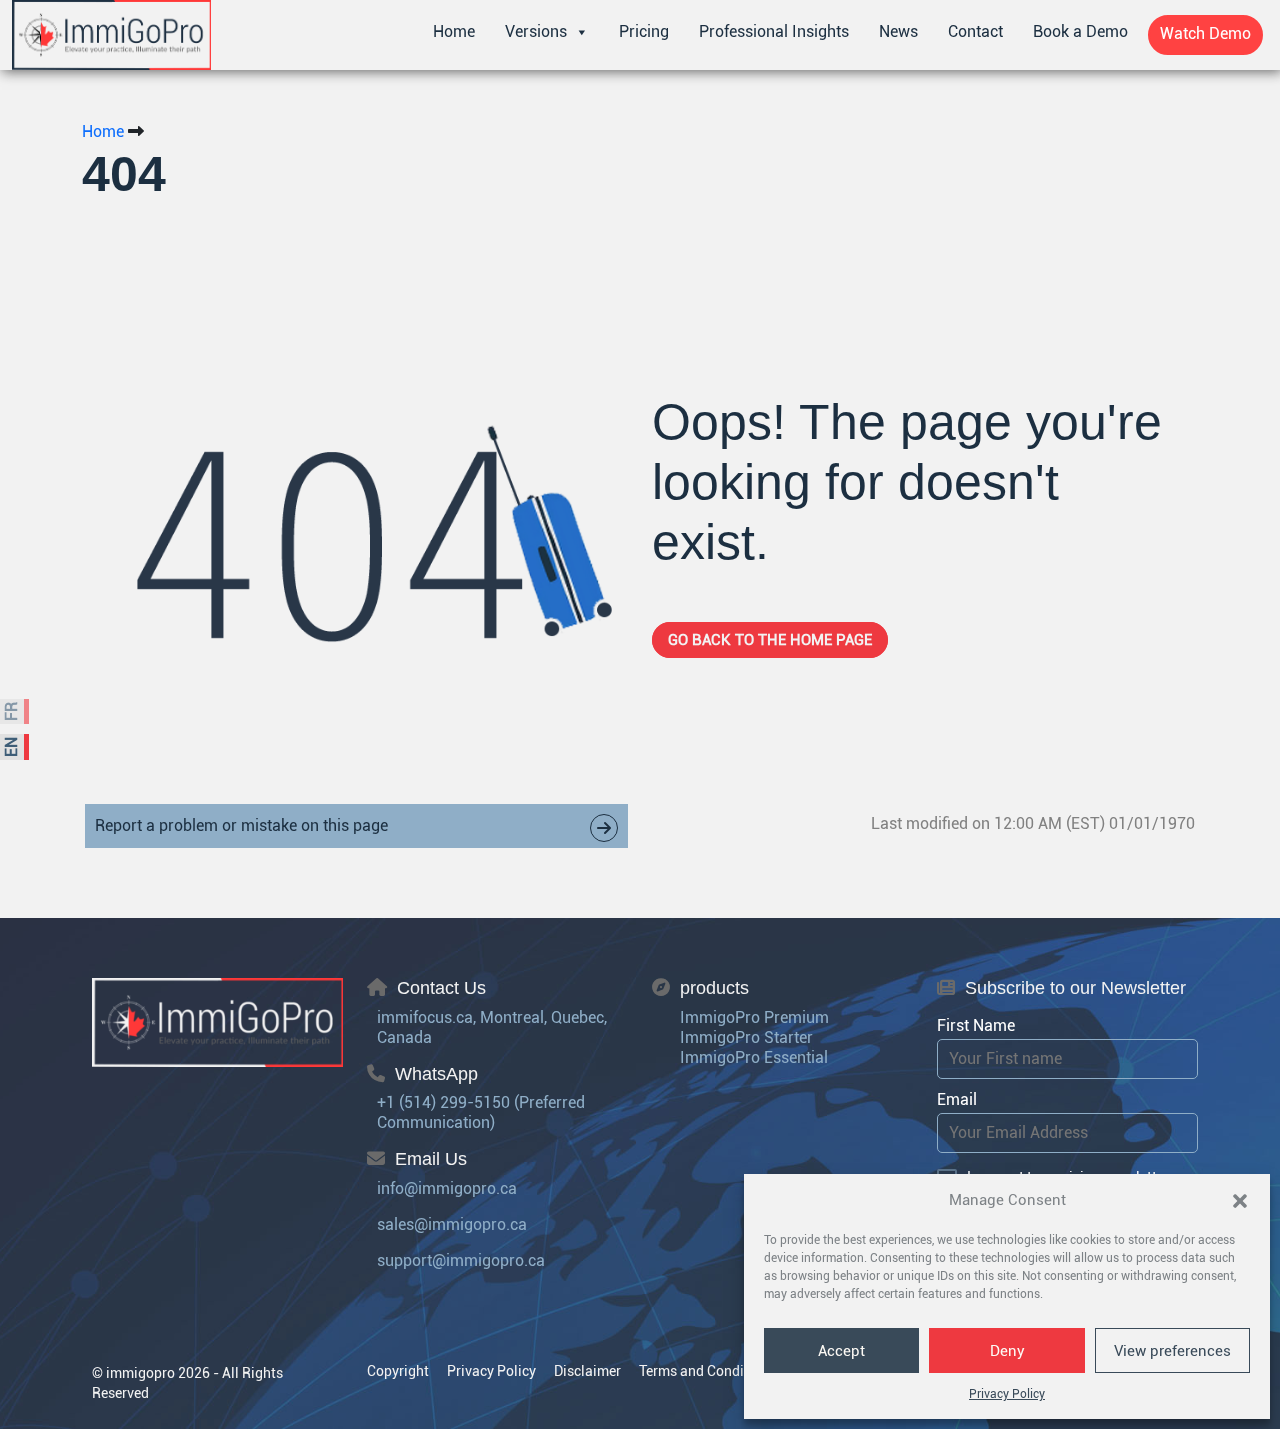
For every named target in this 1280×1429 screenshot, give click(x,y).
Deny (1007, 1351)
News (898, 31)
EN (11, 747)
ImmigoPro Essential (754, 1057)
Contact (975, 31)
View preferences (1172, 1351)
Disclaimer (587, 1371)
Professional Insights (774, 31)
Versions (536, 31)
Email (957, 1099)
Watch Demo (1205, 33)
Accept (841, 1351)
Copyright (398, 1371)
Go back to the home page (770, 640)
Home (454, 31)
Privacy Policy (1007, 1394)
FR (11, 711)
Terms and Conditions (707, 1371)
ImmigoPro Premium (754, 1017)
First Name (976, 1025)
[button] (1240, 1200)
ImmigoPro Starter (746, 1037)
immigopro (140, 1373)
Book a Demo (1080, 31)
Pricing (644, 31)
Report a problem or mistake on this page (241, 825)
